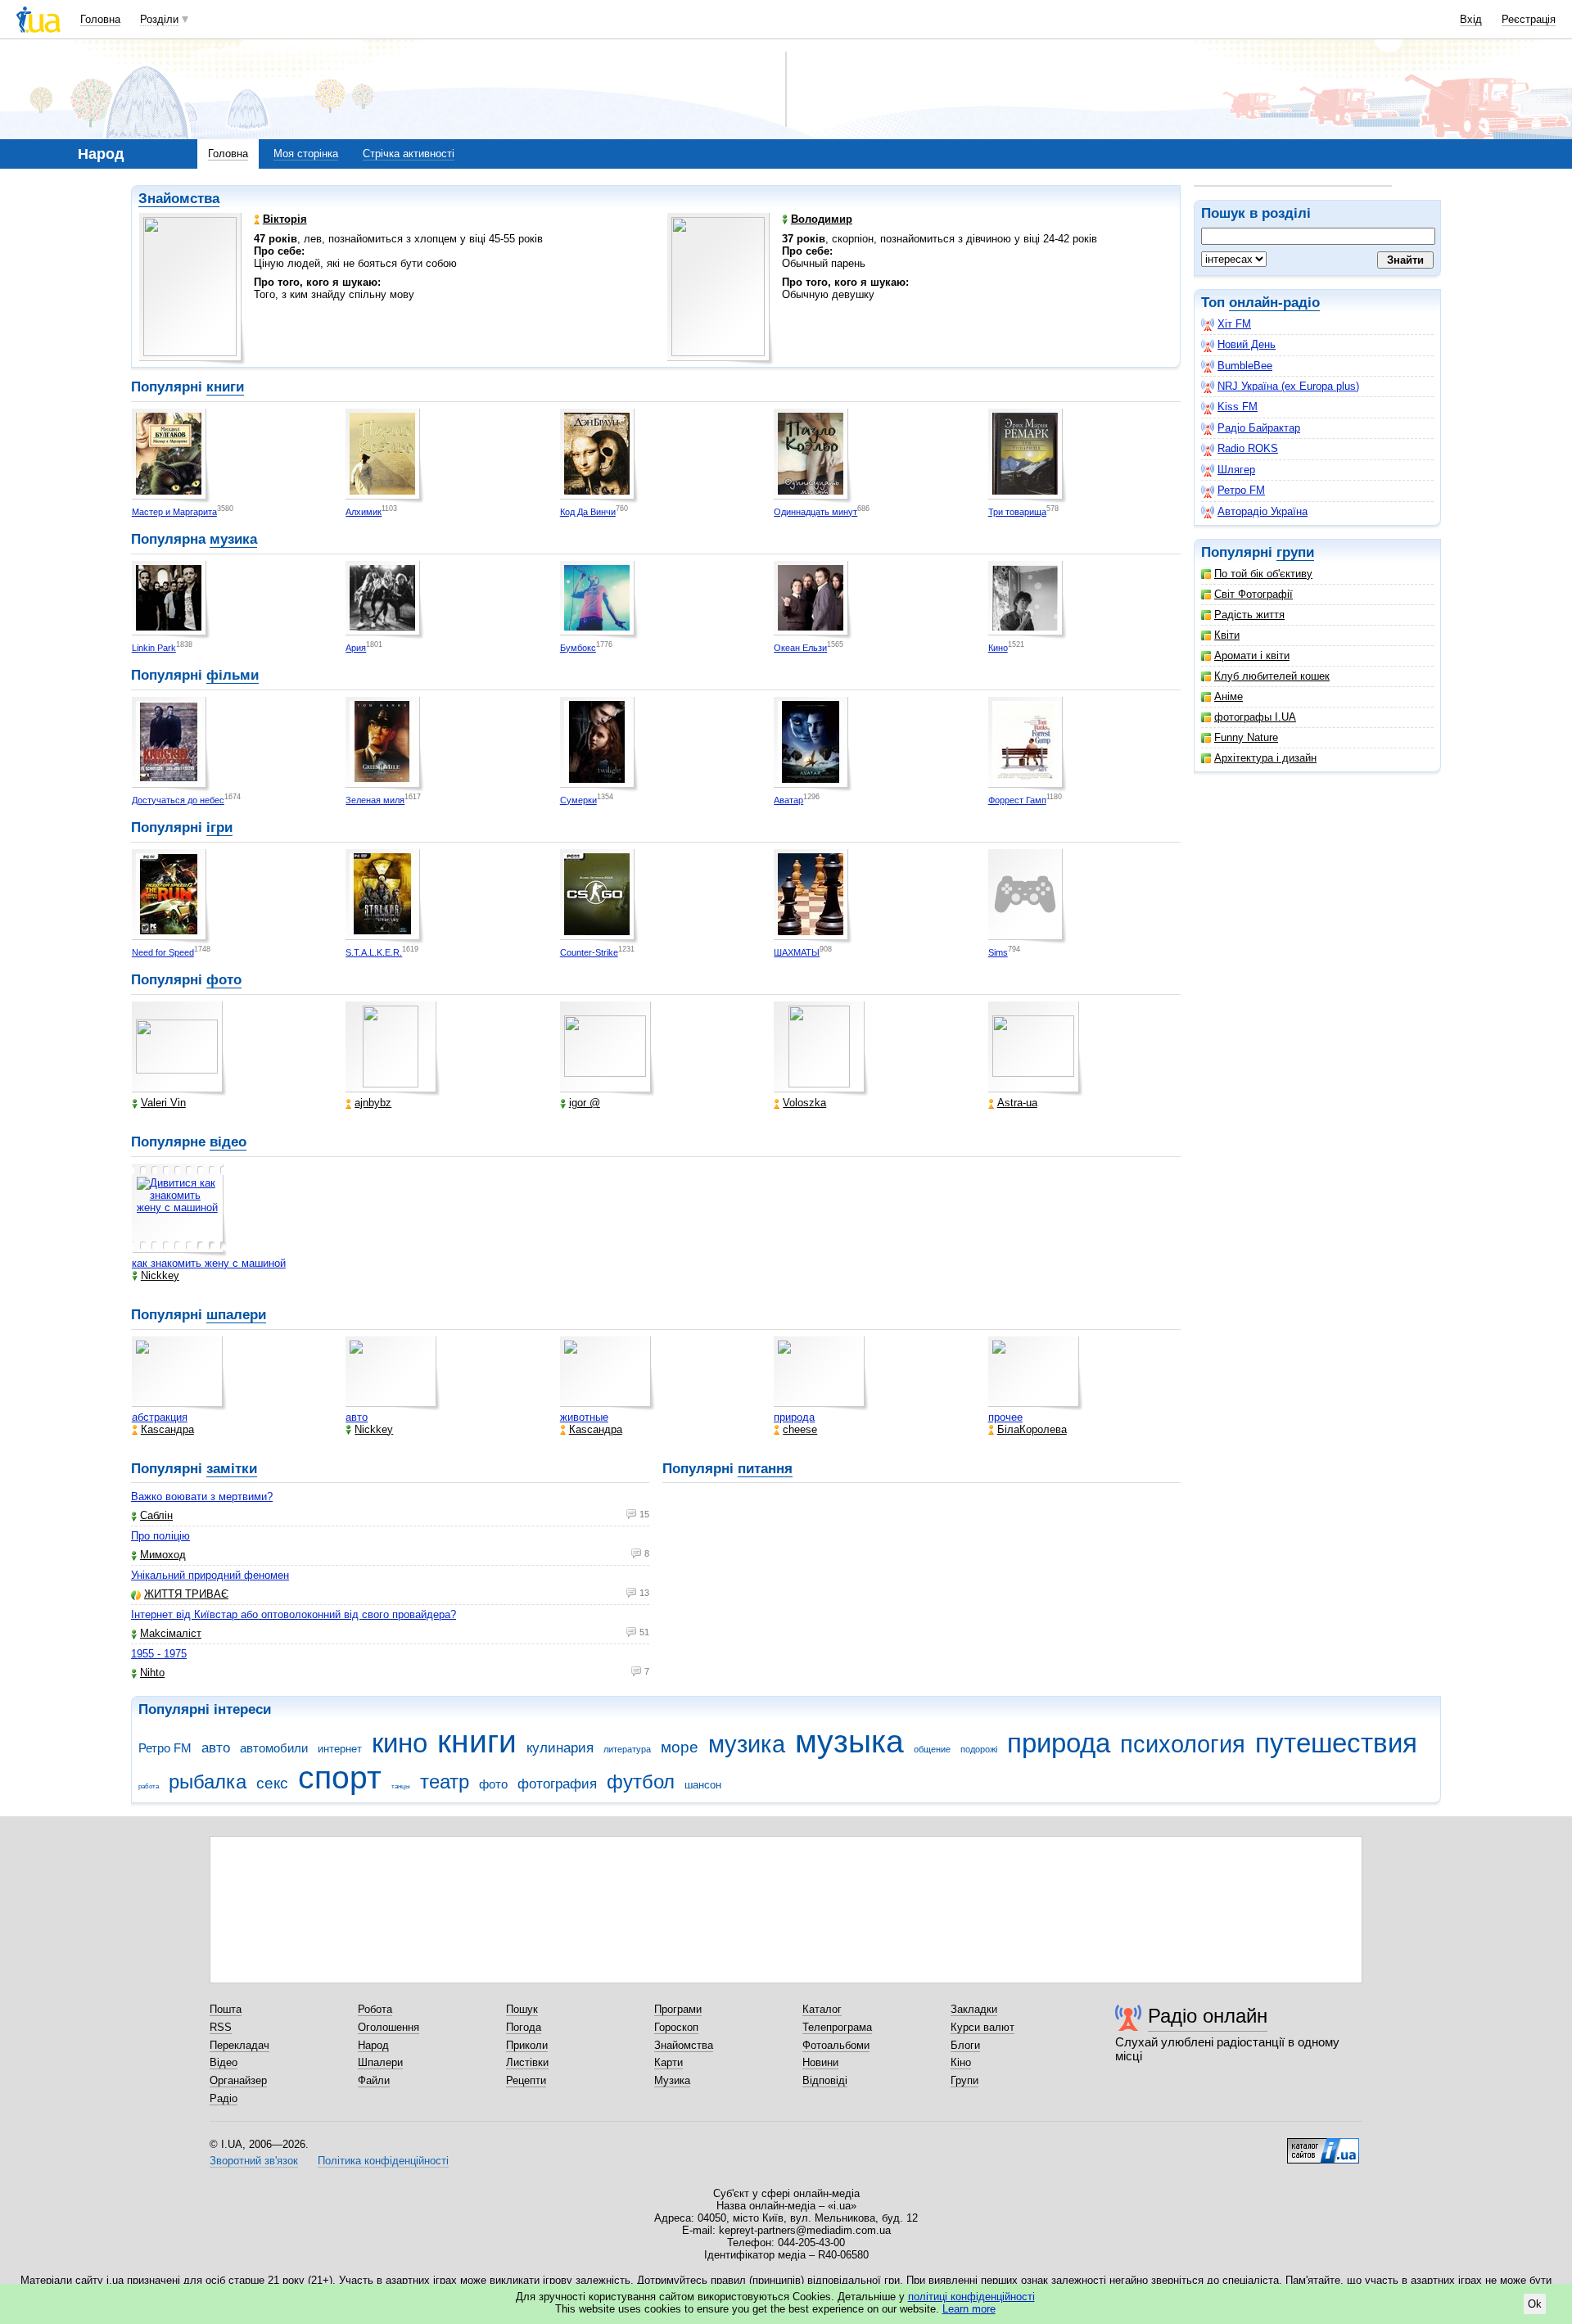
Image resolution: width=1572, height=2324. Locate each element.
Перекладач (239, 2045)
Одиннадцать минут (815, 512)
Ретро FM (1241, 490)
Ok (1535, 2304)
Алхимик (364, 512)
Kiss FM (1238, 407)
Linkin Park (154, 648)
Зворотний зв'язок (254, 2161)
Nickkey (160, 1275)
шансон (703, 1785)
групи (1295, 552)
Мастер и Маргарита (174, 512)
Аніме (1229, 696)
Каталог (822, 2009)
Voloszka (804, 1103)
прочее (1005, 1417)
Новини (820, 2062)
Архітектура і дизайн (1265, 758)
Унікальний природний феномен (210, 1575)
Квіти (1227, 635)
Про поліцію (160, 1536)
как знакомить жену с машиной (209, 1263)
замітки (232, 1469)
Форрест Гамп (1017, 800)
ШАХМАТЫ (797, 952)
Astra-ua (1017, 1103)
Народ (373, 2045)
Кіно (961, 2062)
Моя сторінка (306, 154)
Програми (678, 2009)
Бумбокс (578, 648)
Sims (998, 952)
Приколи (527, 2045)
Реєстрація (1529, 19)
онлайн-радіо (1274, 303)
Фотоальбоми (836, 2045)
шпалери (236, 1315)
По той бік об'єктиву (1263, 574)
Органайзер (238, 2080)
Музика (672, 2080)
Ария (356, 648)
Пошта (226, 2009)
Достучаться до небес (178, 800)
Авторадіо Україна (1263, 511)
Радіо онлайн (1208, 2016)
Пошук (522, 2009)
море (680, 1747)
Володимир (822, 219)
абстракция (160, 1417)
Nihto (152, 1673)
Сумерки (578, 800)
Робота (375, 2009)
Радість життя (1249, 615)
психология (1183, 1744)
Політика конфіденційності (383, 2161)
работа (149, 1786)
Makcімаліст (171, 1633)
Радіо (224, 2098)
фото (224, 980)
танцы (401, 1786)
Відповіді (825, 2080)
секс (272, 1783)
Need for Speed (163, 952)
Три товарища (1017, 512)
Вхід (1471, 19)
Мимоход (163, 1555)
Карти (669, 2062)
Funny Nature (1246, 737)
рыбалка (208, 1782)
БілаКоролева (1032, 1429)
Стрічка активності (409, 154)
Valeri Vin (163, 1103)
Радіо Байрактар (1259, 428)
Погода (524, 2027)
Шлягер (1236, 470)
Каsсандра (167, 1429)
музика (233, 539)
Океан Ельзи (800, 648)
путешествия (1336, 1743)
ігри (219, 827)
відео (228, 1142)
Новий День (1247, 344)
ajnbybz (373, 1103)
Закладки (974, 2009)
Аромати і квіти (1252, 656)
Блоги (965, 2045)
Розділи (159, 19)
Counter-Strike (589, 952)
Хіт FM (1234, 324)
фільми (233, 675)
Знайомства (179, 199)
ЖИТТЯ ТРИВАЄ (186, 1594)
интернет (340, 1749)
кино (400, 1743)
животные (584, 1417)
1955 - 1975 (159, 1654)
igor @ (585, 1103)
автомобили (274, 1748)
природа (794, 1417)
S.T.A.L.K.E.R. (374, 952)
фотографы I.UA (1255, 717)
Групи (964, 2080)
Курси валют (982, 2027)
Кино (998, 648)
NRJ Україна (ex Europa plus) (1288, 386)
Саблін (156, 1515)
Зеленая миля (375, 800)
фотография (557, 1784)
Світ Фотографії (1254, 594)
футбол (641, 1782)
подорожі (979, 1749)
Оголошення (388, 2027)
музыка (849, 1741)
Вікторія (285, 219)
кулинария (560, 1748)
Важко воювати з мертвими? (202, 1497)
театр (445, 1782)
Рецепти (526, 2080)
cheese (800, 1429)
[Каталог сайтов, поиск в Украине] (1323, 2145)
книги (225, 387)
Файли (374, 2080)
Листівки (527, 2062)
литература (627, 1749)
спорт (340, 1777)
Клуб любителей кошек (1272, 676)
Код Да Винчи (588, 512)
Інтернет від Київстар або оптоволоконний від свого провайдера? (294, 1614)
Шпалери (380, 2062)
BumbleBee (1245, 366)
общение (932, 1749)
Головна (100, 19)
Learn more (969, 2309)
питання (765, 1469)
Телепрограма (837, 2027)
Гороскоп (676, 2027)
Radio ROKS (1248, 448)
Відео (224, 2062)
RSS (221, 2027)
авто (357, 1417)
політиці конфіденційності (971, 2297)
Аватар (788, 800)
